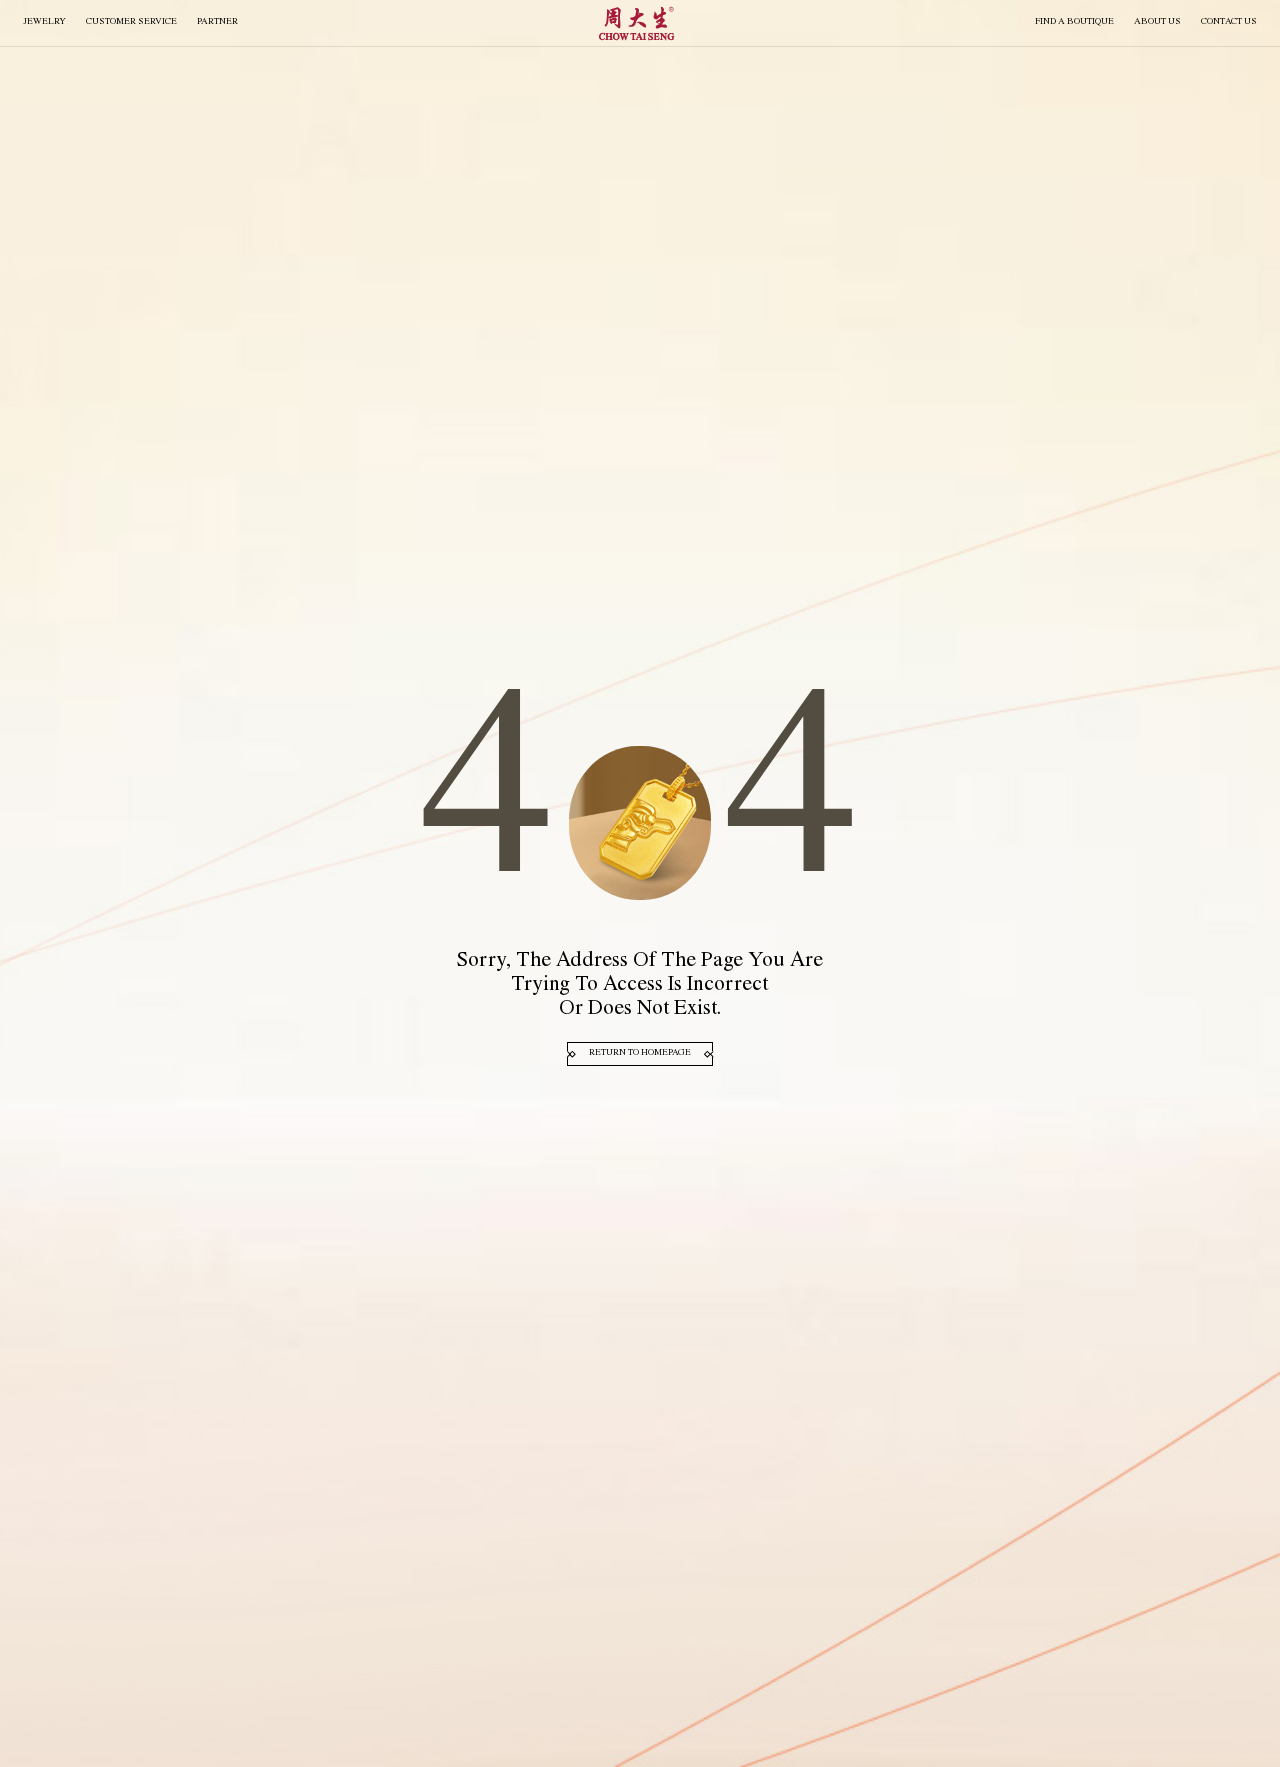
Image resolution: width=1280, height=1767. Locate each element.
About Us (1157, 22)
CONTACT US (1229, 22)
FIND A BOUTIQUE (1074, 22)
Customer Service (131, 22)
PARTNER (217, 22)
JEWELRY (44, 22)
